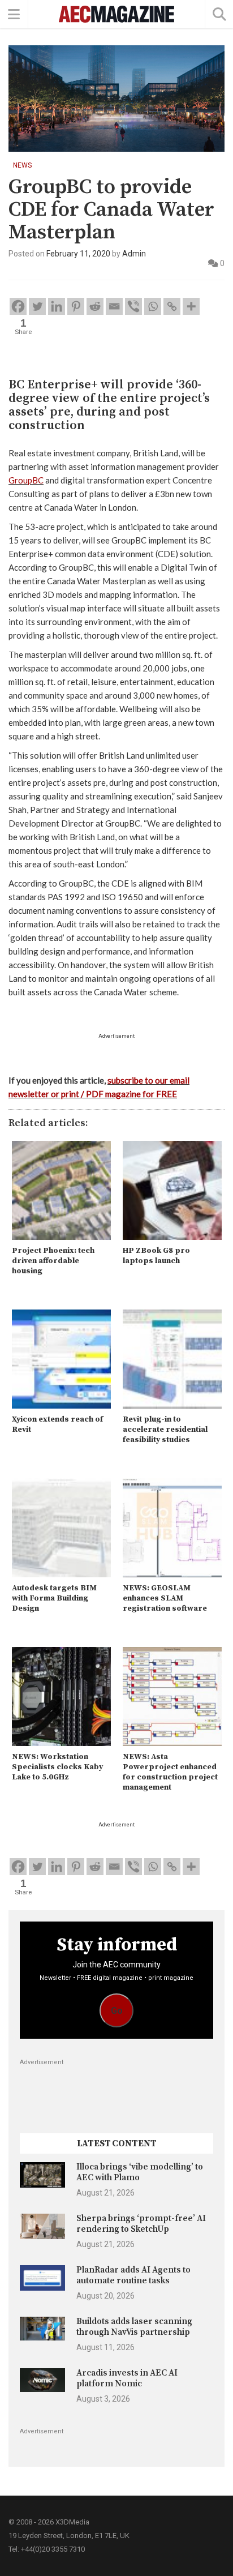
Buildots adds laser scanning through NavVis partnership (134, 2327)
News (22, 165)
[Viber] (133, 306)
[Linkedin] (57, 306)
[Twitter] (37, 306)
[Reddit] (95, 306)
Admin (134, 254)
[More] (191, 306)
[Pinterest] (76, 306)
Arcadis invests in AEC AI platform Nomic (127, 2378)
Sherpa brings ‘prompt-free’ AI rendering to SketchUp (141, 2224)
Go (117, 2011)
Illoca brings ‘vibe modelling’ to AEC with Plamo (140, 2172)
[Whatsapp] (153, 306)
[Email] (114, 306)
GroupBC (26, 480)
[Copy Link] (172, 306)
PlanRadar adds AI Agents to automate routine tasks (133, 2275)
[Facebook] (18, 306)
